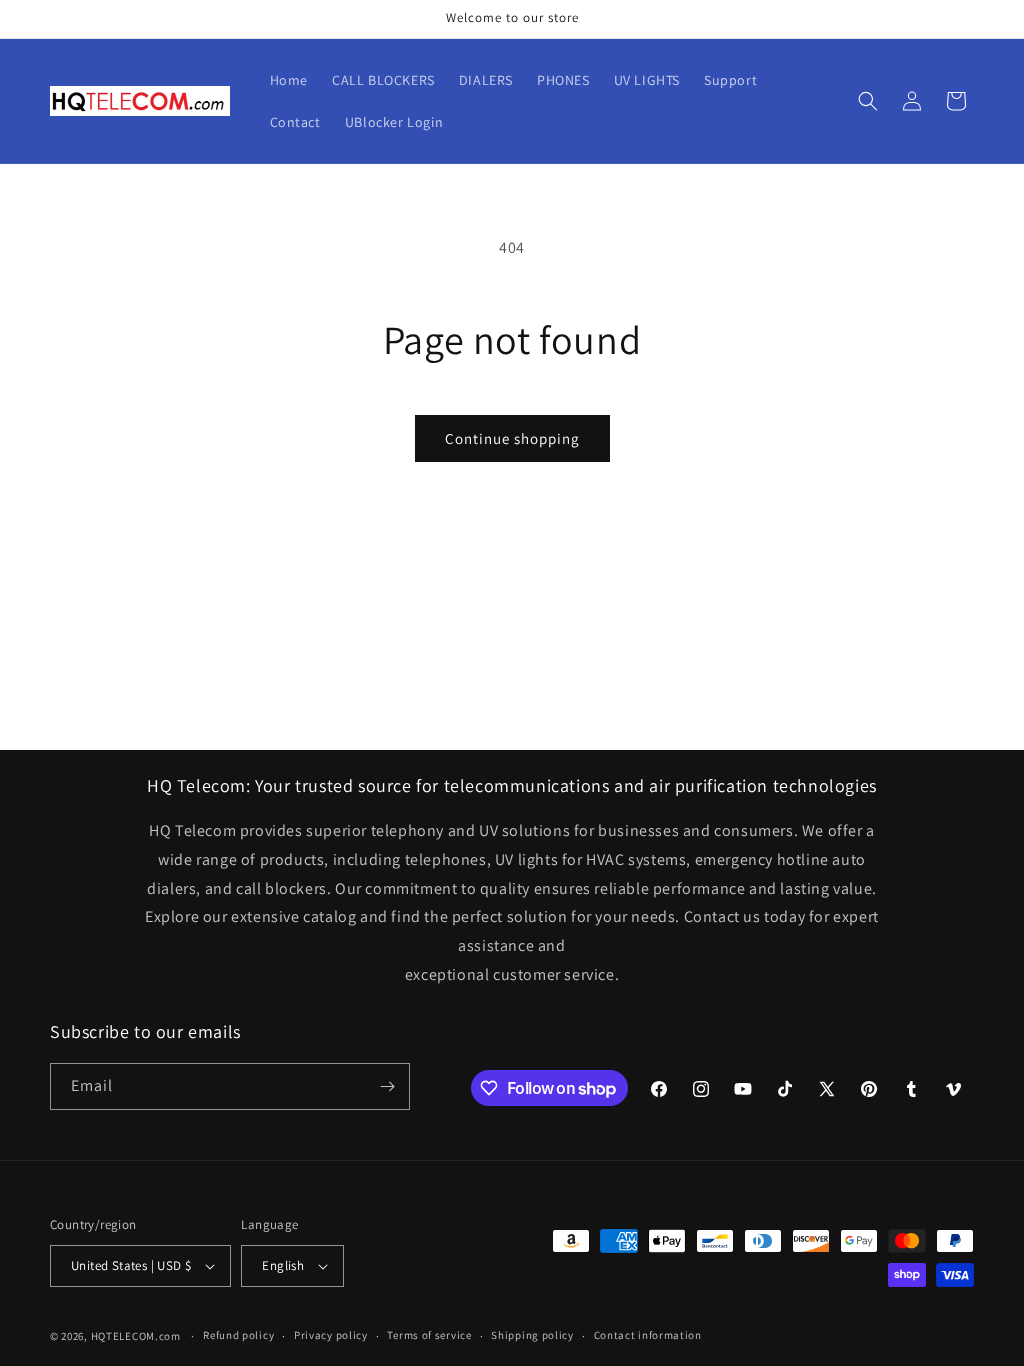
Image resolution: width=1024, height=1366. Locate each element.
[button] (868, 101)
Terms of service (429, 1335)
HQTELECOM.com (136, 1336)
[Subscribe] (387, 1086)
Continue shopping (512, 438)
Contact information (648, 1335)
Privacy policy (331, 1335)
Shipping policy (532, 1335)
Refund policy (238, 1335)
